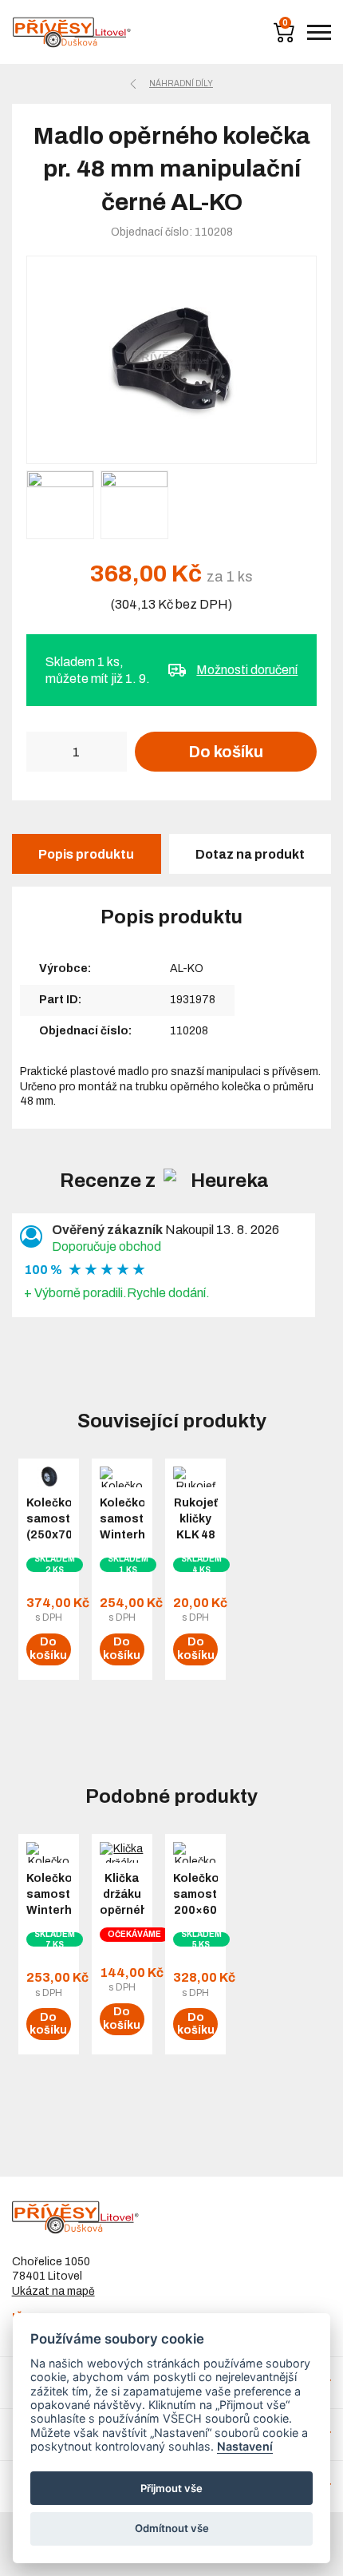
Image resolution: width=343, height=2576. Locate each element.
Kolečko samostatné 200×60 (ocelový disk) (195, 1910)
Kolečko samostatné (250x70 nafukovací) (49, 1527)
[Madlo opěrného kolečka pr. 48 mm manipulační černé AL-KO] (172, 360)
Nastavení (245, 2446)
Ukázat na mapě (53, 2291)
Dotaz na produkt (250, 854)
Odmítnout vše (172, 2528)
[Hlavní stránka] (72, 32)
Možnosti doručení (247, 670)
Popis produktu (86, 854)
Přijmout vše (171, 2488)
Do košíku (226, 752)
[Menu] (319, 32)
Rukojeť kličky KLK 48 (196, 1519)
